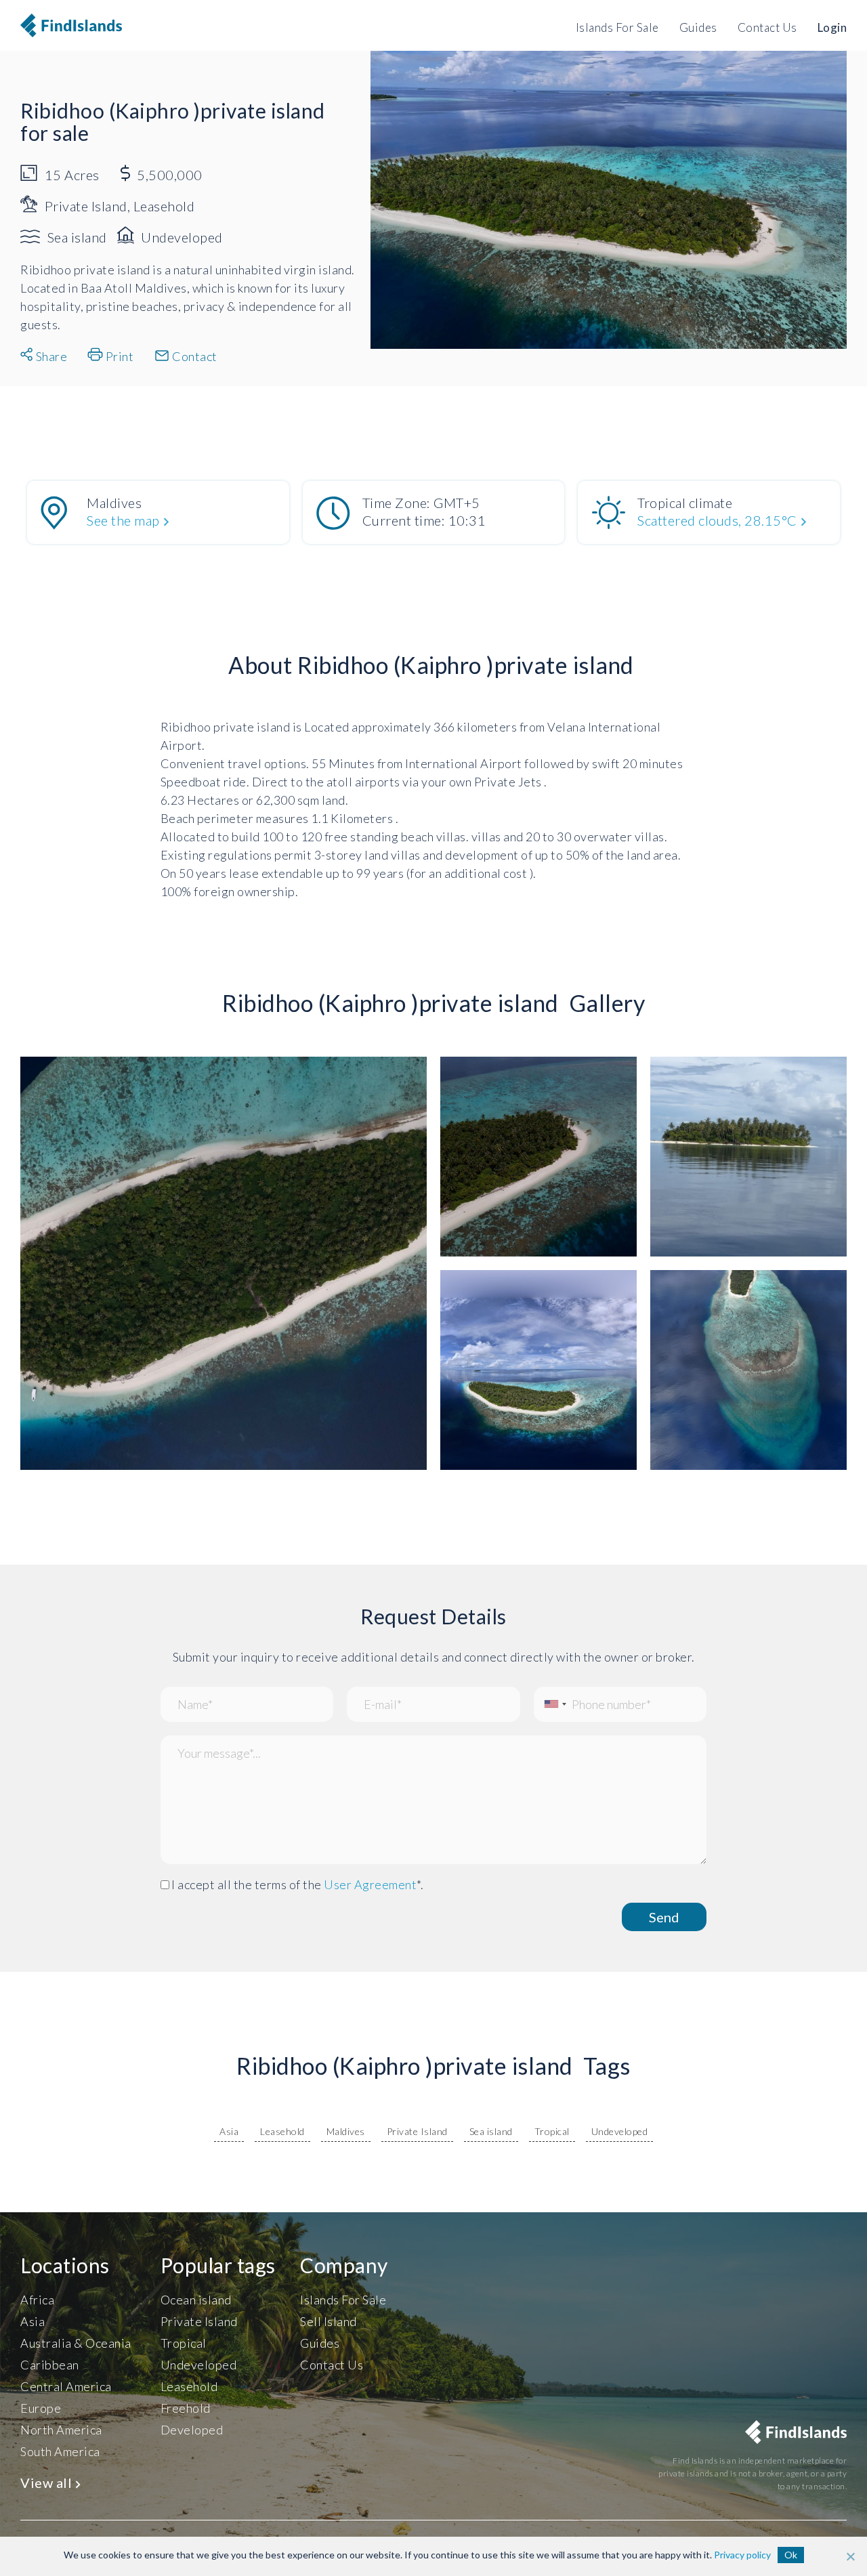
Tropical (552, 2131)
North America (61, 2430)
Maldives (346, 2131)
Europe (41, 2408)
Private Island (417, 2131)
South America (60, 2451)
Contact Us (767, 27)
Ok (791, 2555)
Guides (698, 27)
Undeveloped (620, 2131)
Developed (192, 2430)
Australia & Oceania (76, 2343)
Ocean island (196, 2300)
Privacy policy (742, 2555)
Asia (229, 2131)
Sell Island (329, 2321)
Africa (37, 2300)
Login (832, 27)
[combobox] (552, 1704)
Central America (66, 2386)
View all (48, 2483)
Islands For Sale (617, 27)
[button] (34, 966)
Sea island (491, 2131)
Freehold (186, 2408)
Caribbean (50, 2365)
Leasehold (282, 2131)
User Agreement (370, 1884)
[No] (850, 2556)
